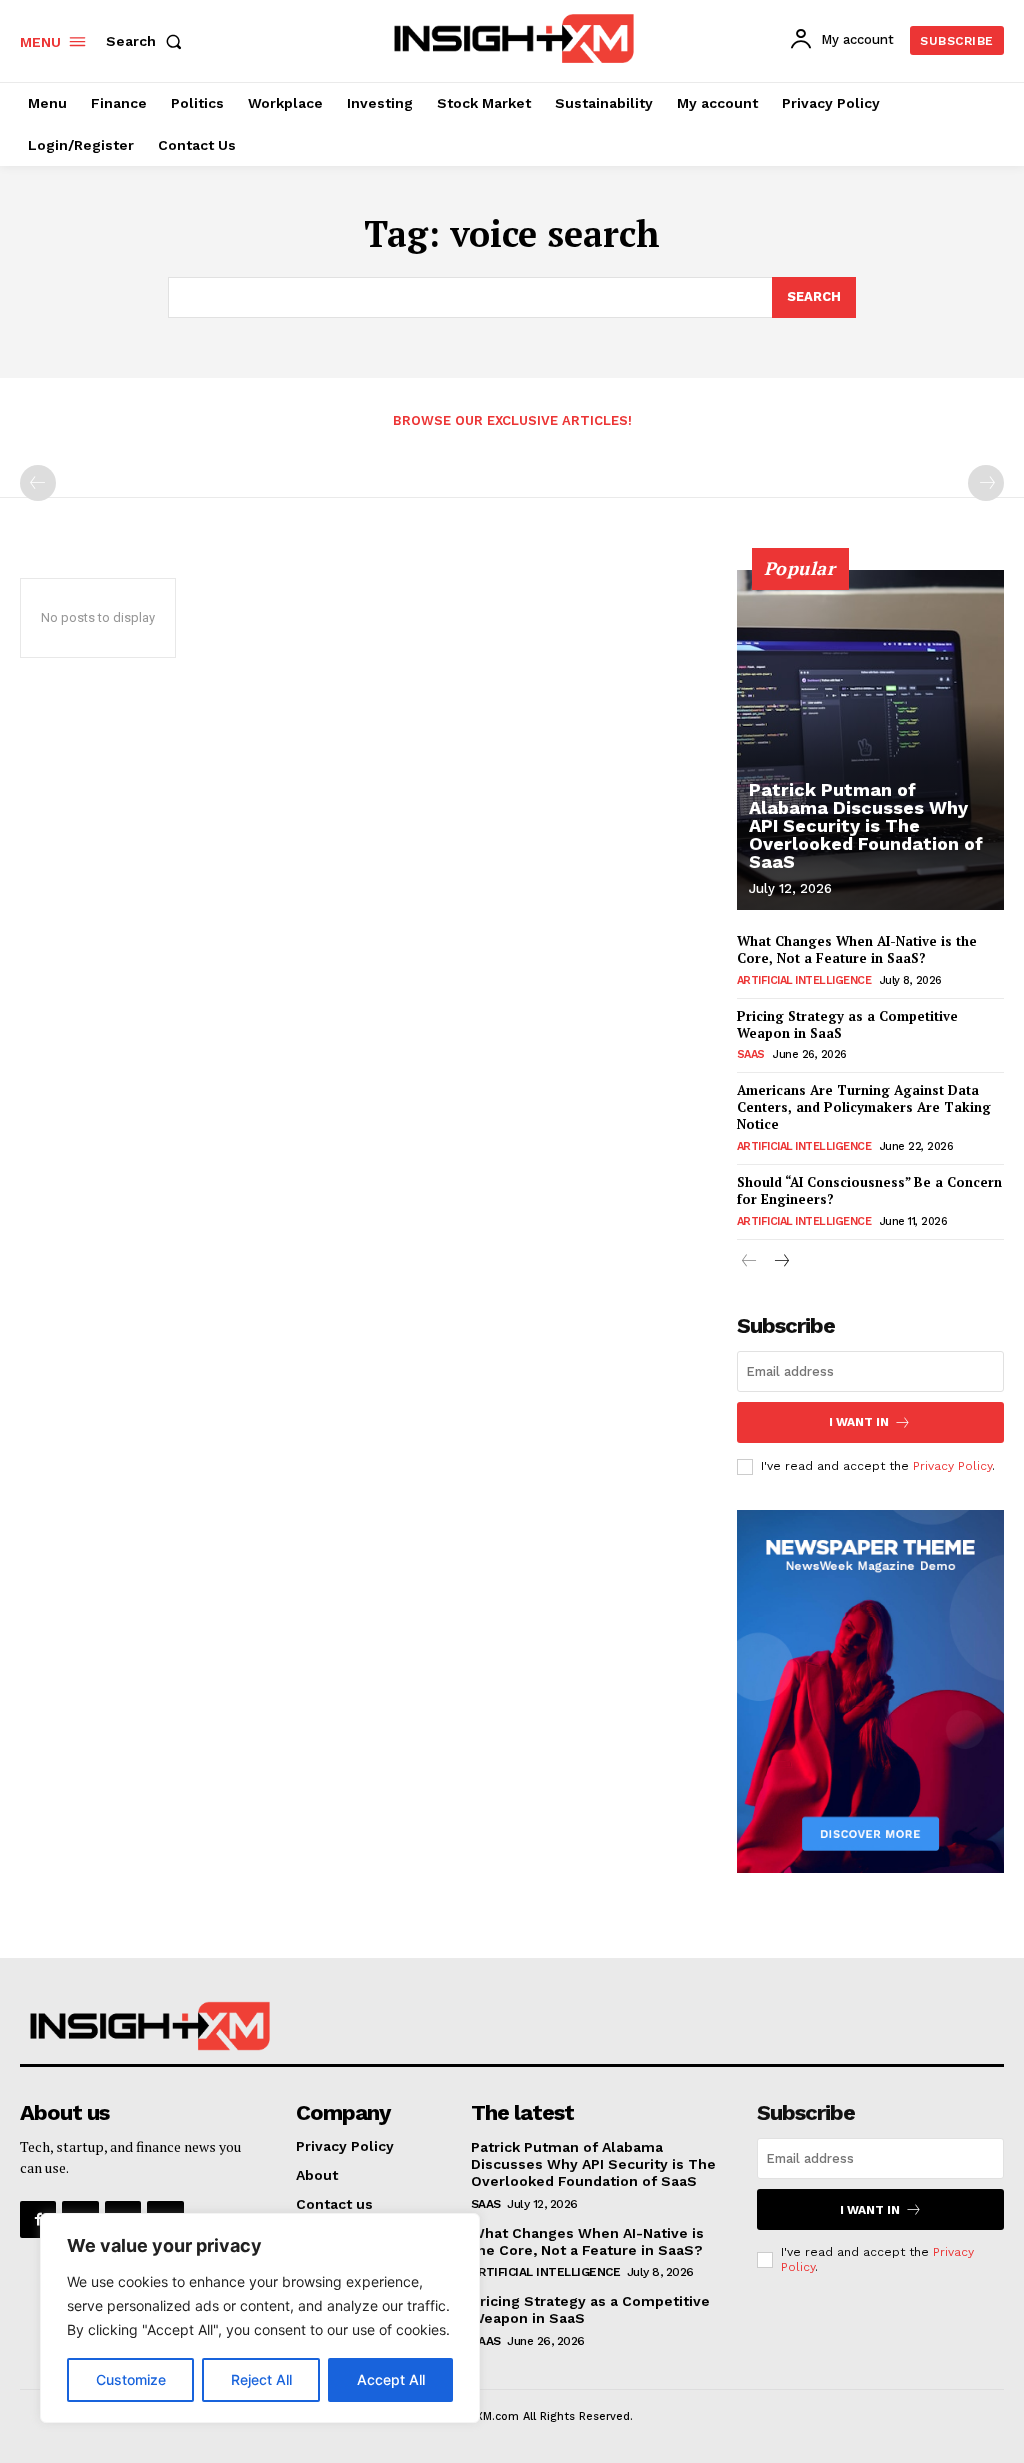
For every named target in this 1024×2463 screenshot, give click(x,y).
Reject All (261, 2379)
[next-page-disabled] (986, 483)
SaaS (751, 1054)
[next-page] (781, 1262)
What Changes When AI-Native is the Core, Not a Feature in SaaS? (857, 949)
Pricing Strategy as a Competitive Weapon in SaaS (847, 1024)
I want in (859, 1422)
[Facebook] (38, 2219)
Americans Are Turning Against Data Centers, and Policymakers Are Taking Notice (864, 1107)
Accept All (391, 2379)
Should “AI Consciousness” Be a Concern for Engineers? (869, 1190)
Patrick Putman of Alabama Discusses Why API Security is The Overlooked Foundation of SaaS (866, 825)
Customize (131, 2379)
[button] (148, 41)
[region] (260, 2318)
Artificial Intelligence (804, 980)
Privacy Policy (952, 1466)
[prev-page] (38, 483)
